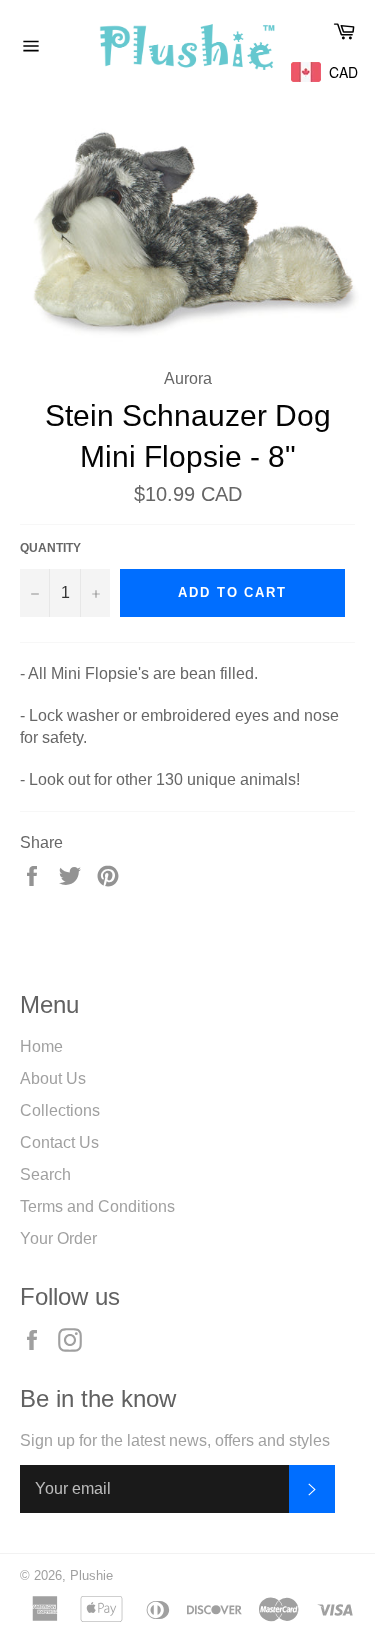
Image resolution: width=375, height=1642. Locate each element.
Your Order (58, 1238)
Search (45, 1174)
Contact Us (59, 1142)
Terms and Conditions (97, 1206)
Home (41, 1046)
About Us (53, 1078)
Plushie (91, 1575)
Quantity (50, 548)
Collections (60, 1110)
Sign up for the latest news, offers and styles (175, 1440)
